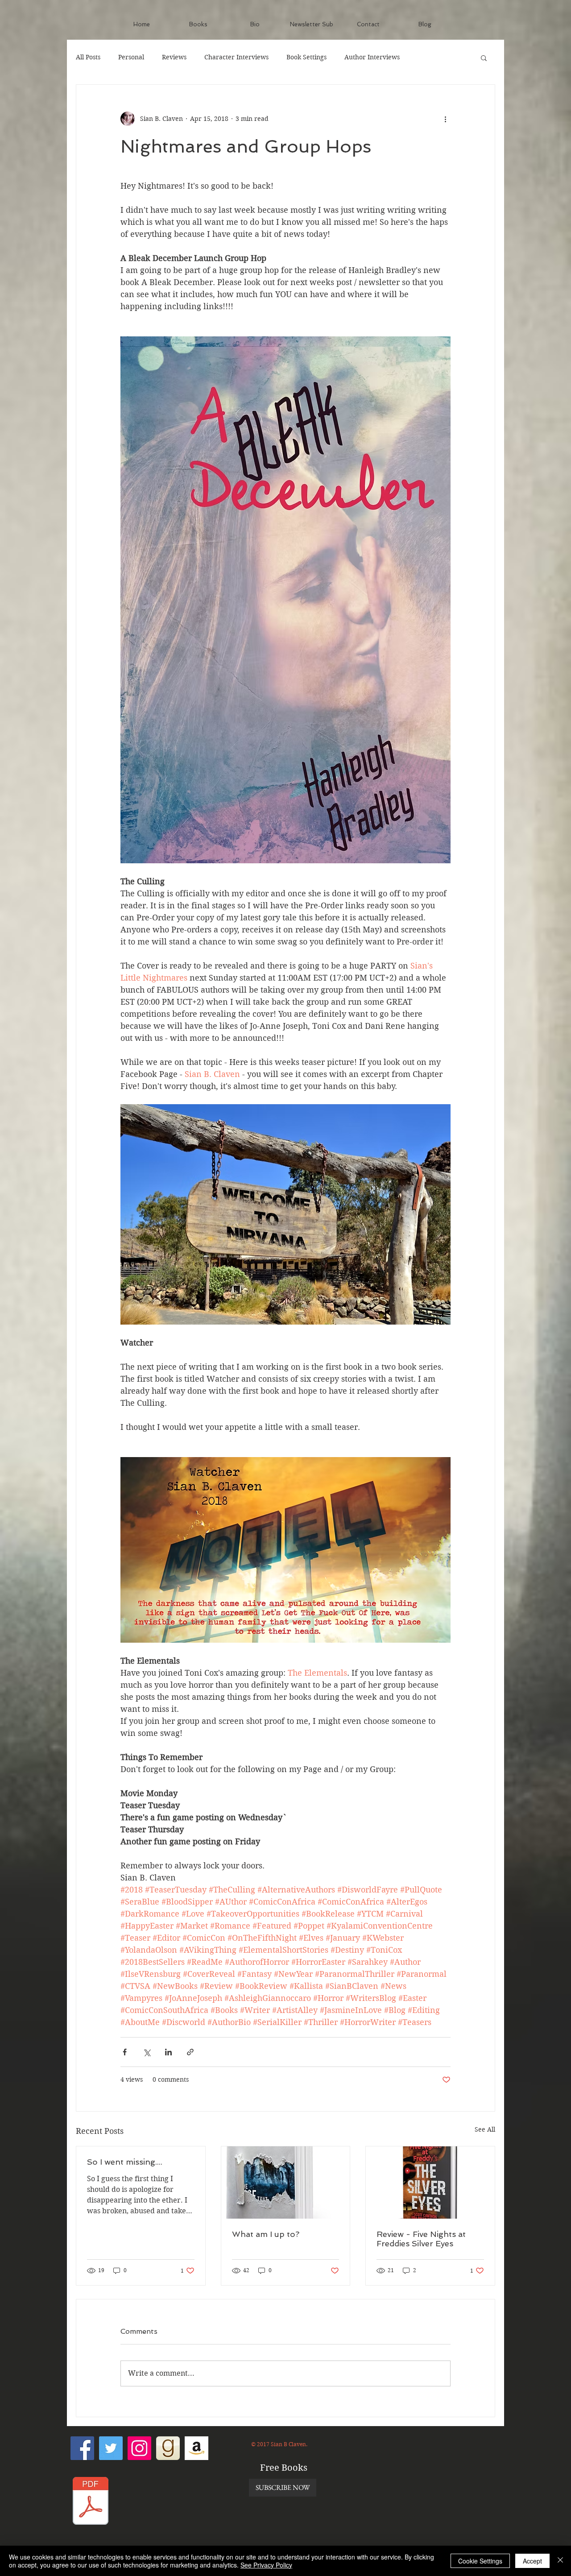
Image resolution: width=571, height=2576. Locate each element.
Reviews (174, 57)
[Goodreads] (168, 2448)
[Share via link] (190, 2052)
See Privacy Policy (266, 2565)
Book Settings (306, 57)
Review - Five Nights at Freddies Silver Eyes (421, 2239)
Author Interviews (372, 57)
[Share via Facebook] (125, 2052)
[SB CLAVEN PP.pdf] (91, 2502)
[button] (484, 58)
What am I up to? (266, 2234)
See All (485, 2129)
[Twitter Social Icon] (111, 2448)
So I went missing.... (125, 2162)
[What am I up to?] (286, 2183)
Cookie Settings (480, 2561)
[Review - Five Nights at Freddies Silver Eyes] (430, 2183)
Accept (532, 2561)
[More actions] (445, 119)
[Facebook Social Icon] (82, 2448)
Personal (131, 57)
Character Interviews (236, 57)
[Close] (560, 2561)
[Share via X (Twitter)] (147, 2052)
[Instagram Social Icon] (139, 2448)
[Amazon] (197, 2448)
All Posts (88, 57)
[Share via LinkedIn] (168, 2052)
